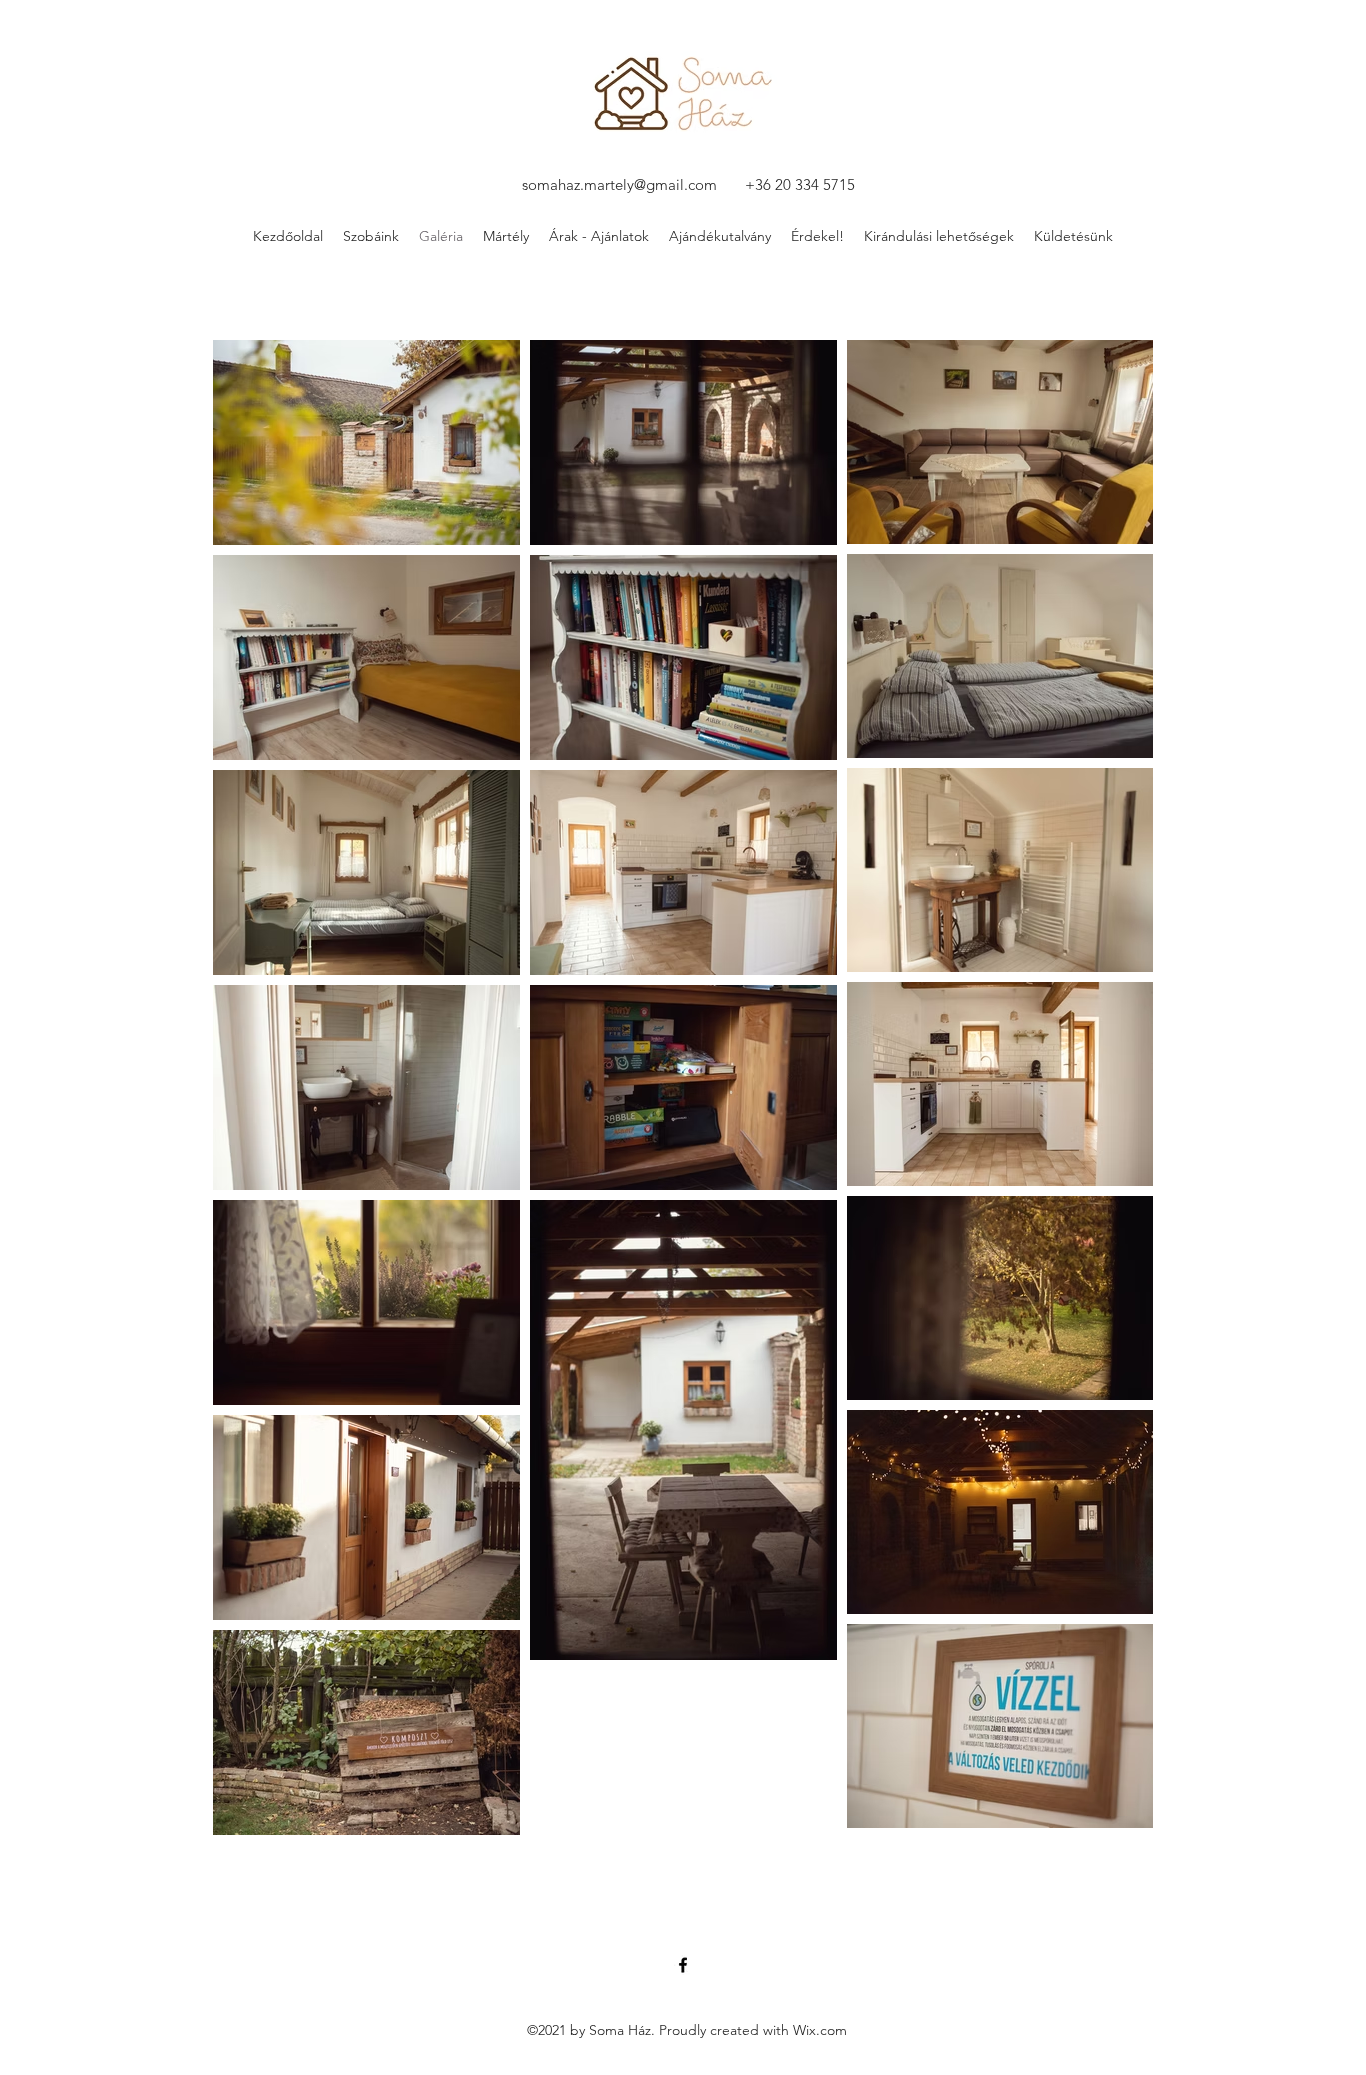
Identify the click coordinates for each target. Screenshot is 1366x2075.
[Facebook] (683, 1965)
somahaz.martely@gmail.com (619, 184)
